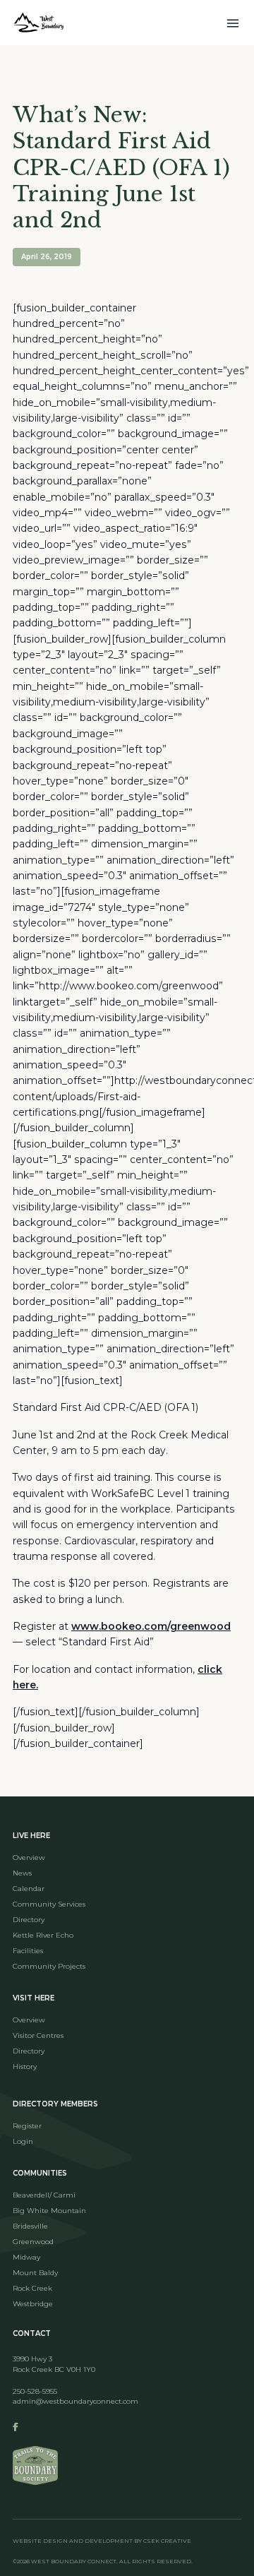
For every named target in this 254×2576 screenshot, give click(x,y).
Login (23, 2141)
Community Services (49, 1904)
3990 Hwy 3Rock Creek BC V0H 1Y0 (54, 2364)
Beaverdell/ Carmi (44, 2195)
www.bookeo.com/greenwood (151, 1626)
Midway (26, 2257)
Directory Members (55, 2104)
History (25, 2067)
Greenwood (33, 2242)
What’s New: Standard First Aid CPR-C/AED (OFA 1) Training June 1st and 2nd (121, 167)
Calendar (29, 1889)
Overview (29, 1858)
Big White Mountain (49, 2211)
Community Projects (49, 1966)
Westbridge (33, 2304)
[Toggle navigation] (233, 22)
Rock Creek (32, 2288)
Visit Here (34, 1998)
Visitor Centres (38, 2035)
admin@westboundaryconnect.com (75, 2401)
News (22, 1873)
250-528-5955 (35, 2391)
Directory (29, 1920)
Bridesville (30, 2226)
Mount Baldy (35, 2273)
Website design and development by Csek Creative (102, 2541)
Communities (40, 2173)
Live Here (31, 1836)
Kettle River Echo (43, 1935)
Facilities (28, 1951)
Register (27, 2126)
